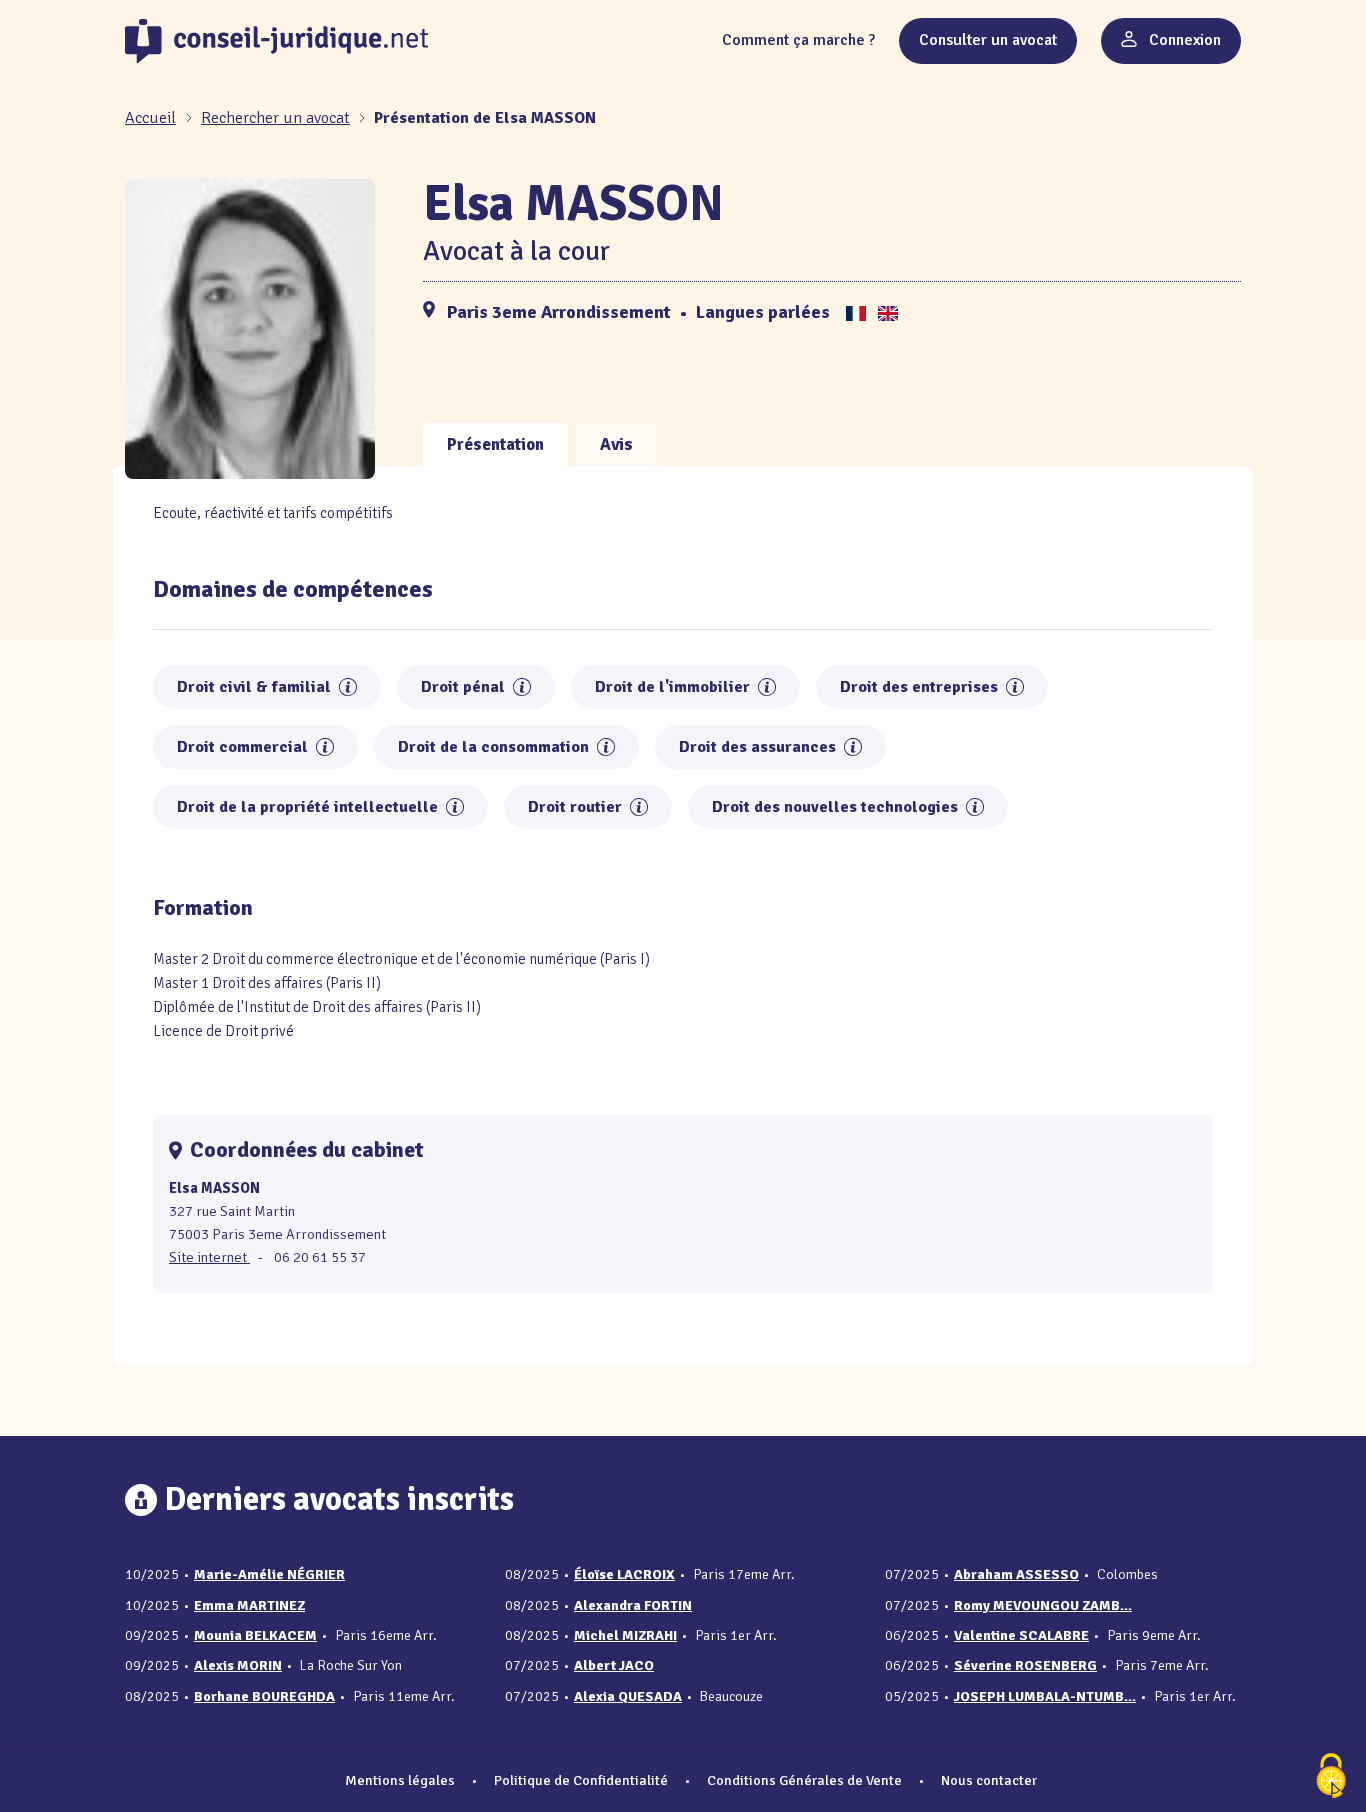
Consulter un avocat (988, 40)
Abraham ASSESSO (1016, 1574)
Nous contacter (989, 1780)
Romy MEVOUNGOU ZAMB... (1043, 1605)
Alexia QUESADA (628, 1696)
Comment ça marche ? (798, 40)
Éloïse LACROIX (624, 1574)
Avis (616, 444)
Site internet (209, 1257)
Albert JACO (614, 1665)
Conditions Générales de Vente (804, 1780)
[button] (348, 687)
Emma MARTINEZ (249, 1605)
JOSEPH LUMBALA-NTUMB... (1045, 1696)
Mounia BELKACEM (255, 1635)
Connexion (1183, 40)
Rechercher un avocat (275, 118)
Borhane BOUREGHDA (264, 1696)
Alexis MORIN (238, 1665)
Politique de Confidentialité (581, 1780)
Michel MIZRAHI (625, 1635)
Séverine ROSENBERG (1025, 1665)
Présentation (495, 444)
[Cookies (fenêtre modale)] (1331, 1777)
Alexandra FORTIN (633, 1605)
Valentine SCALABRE (1021, 1635)
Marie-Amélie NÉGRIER (269, 1574)
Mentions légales (400, 1780)
